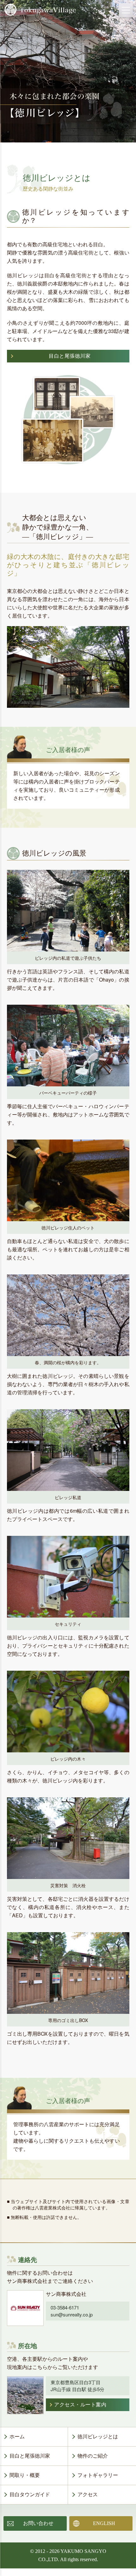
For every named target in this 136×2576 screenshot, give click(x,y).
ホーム (17, 2437)
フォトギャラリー (98, 2475)
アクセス (88, 2494)
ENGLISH (104, 2523)
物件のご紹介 (93, 2456)
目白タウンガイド (30, 2494)
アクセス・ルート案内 (80, 2405)
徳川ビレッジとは (98, 2437)
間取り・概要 (25, 2475)
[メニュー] (126, 10)
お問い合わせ (38, 2523)
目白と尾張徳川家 (30, 2456)
